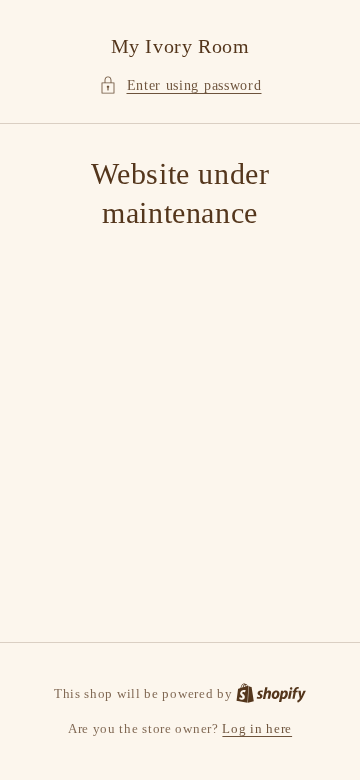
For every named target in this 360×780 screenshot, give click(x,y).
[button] (180, 85)
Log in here (257, 728)
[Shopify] (271, 693)
